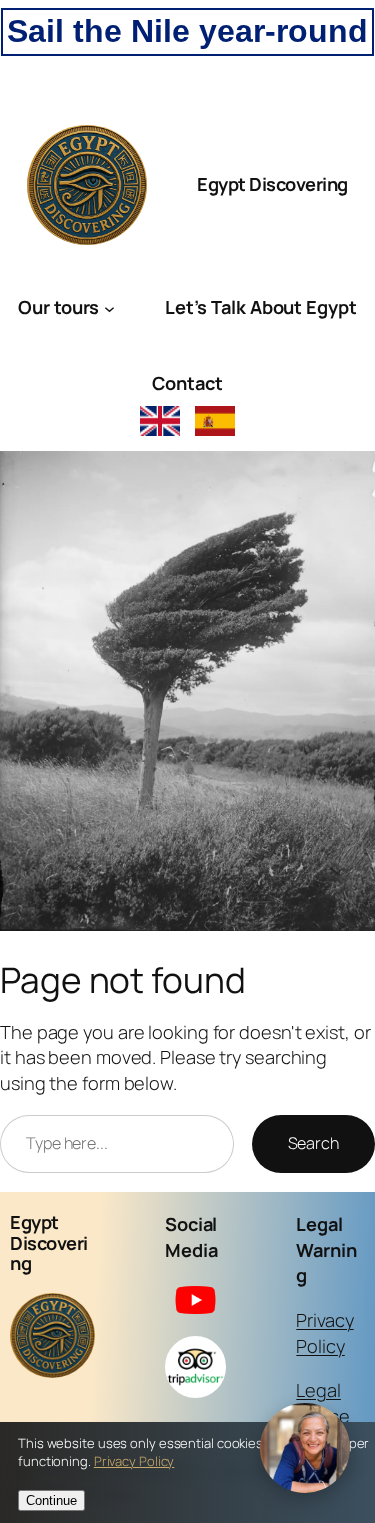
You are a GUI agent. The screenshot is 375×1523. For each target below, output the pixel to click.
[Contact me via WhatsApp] (305, 1450)
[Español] (215, 423)
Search (313, 1143)
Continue (51, 1500)
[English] (160, 423)
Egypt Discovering (272, 184)
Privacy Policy (324, 1333)
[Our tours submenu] (109, 307)
